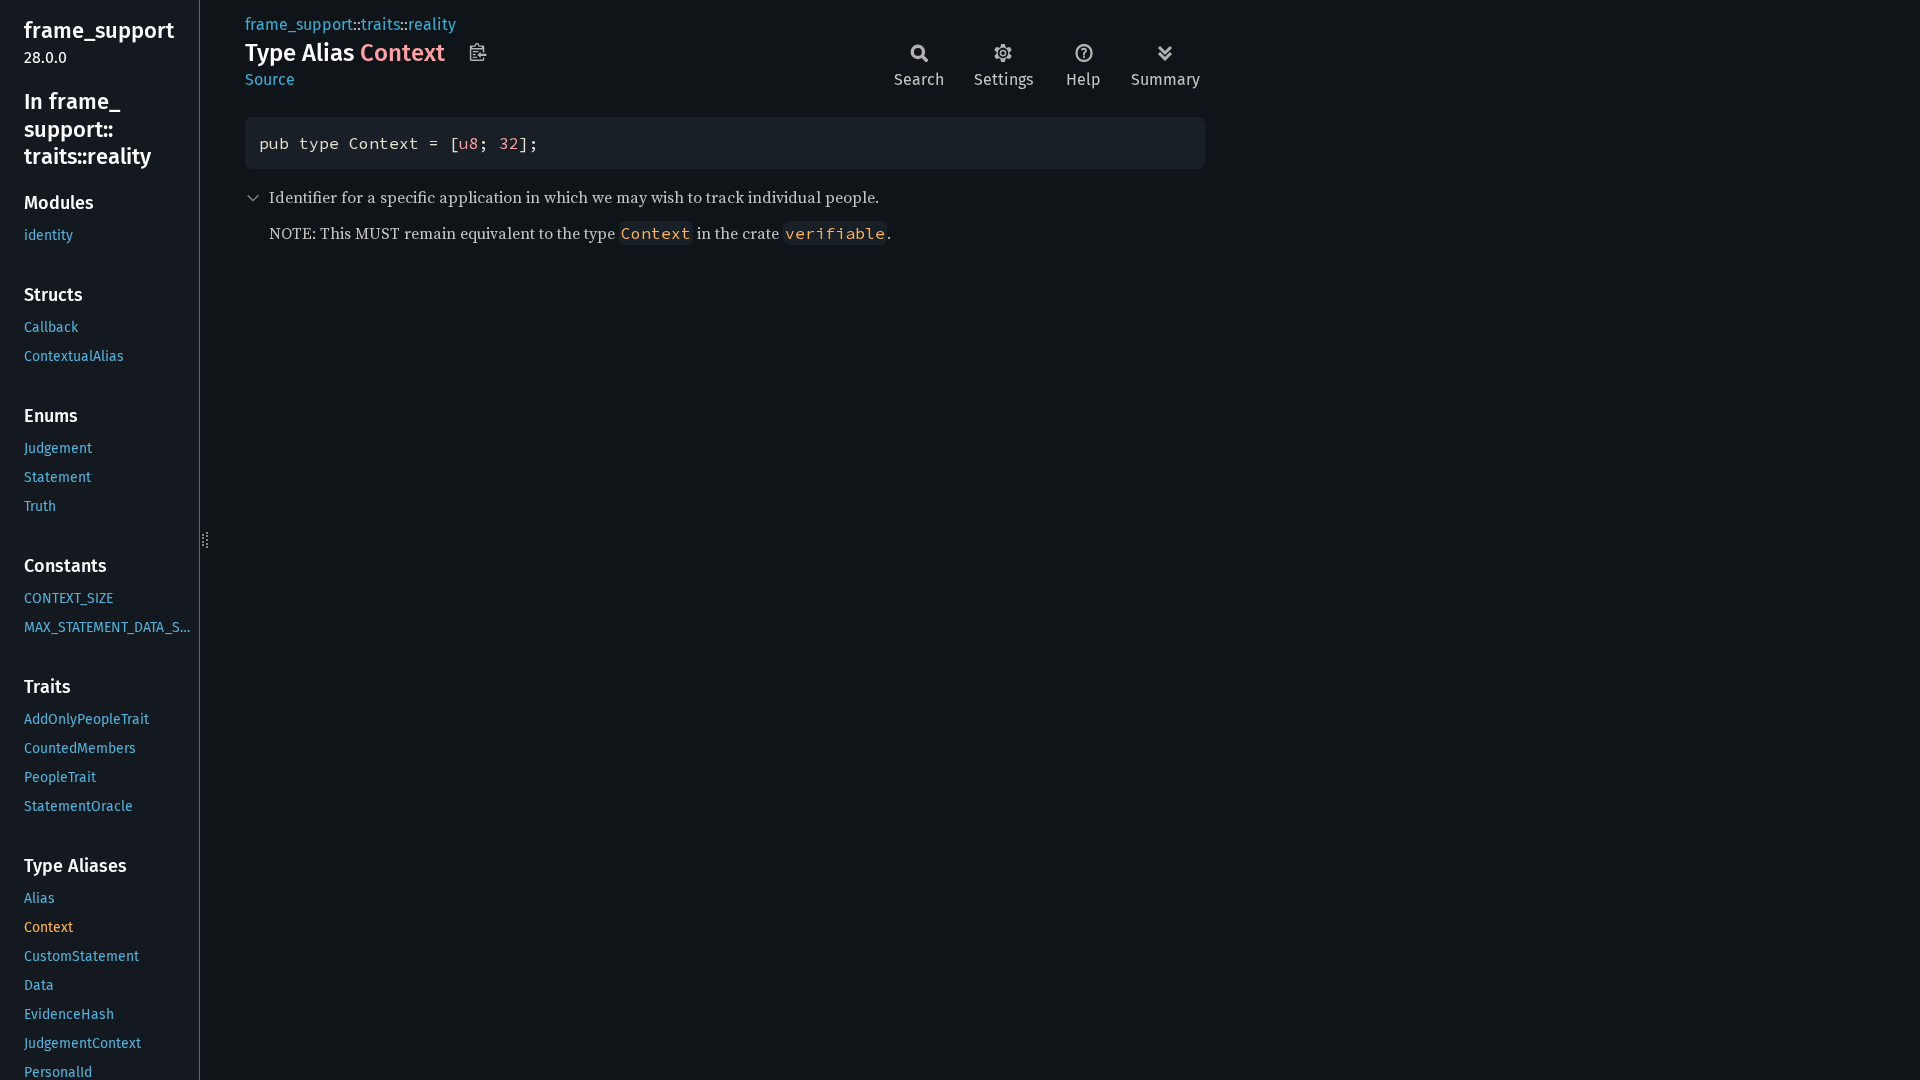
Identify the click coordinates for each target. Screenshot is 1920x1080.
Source (270, 79)
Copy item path (477, 52)
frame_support (299, 24)
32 (509, 143)
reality (432, 24)
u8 (469, 143)
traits (380, 24)
